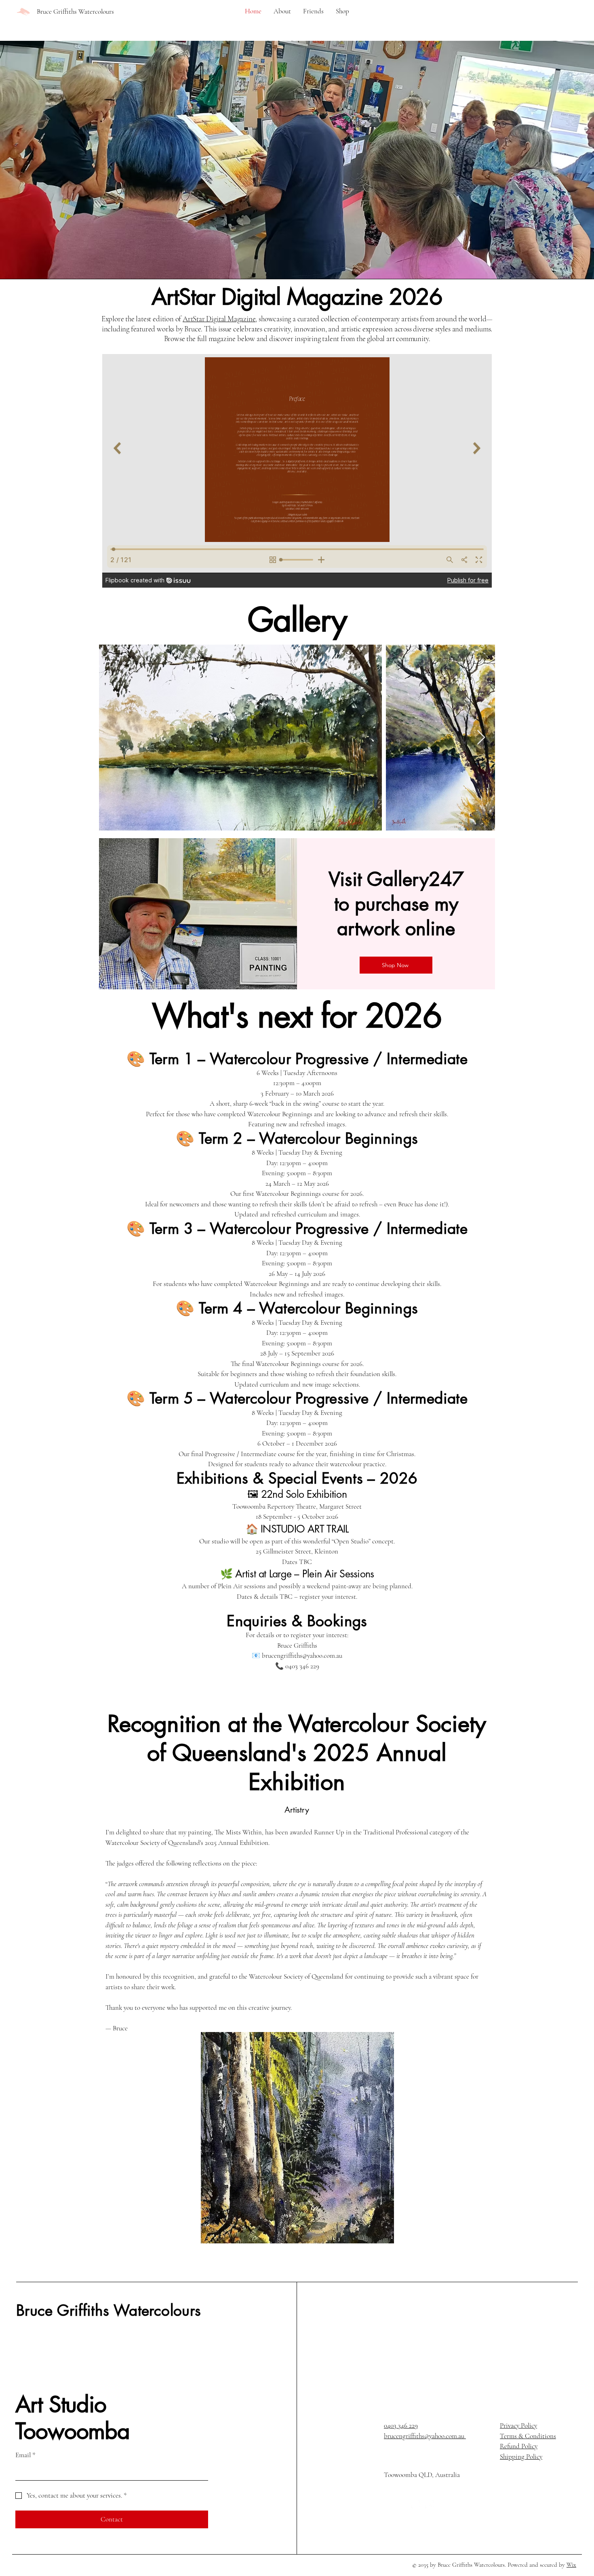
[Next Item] (481, 738)
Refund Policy (519, 2446)
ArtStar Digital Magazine (219, 319)
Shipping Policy (521, 2457)
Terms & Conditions (528, 2436)
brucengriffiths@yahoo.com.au (425, 2436)
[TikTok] (430, 2504)
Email (25, 2455)
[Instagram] (402, 2504)
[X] (416, 2504)
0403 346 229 (401, 2425)
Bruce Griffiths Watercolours (108, 2310)
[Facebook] (388, 2504)
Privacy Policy (518, 2425)
